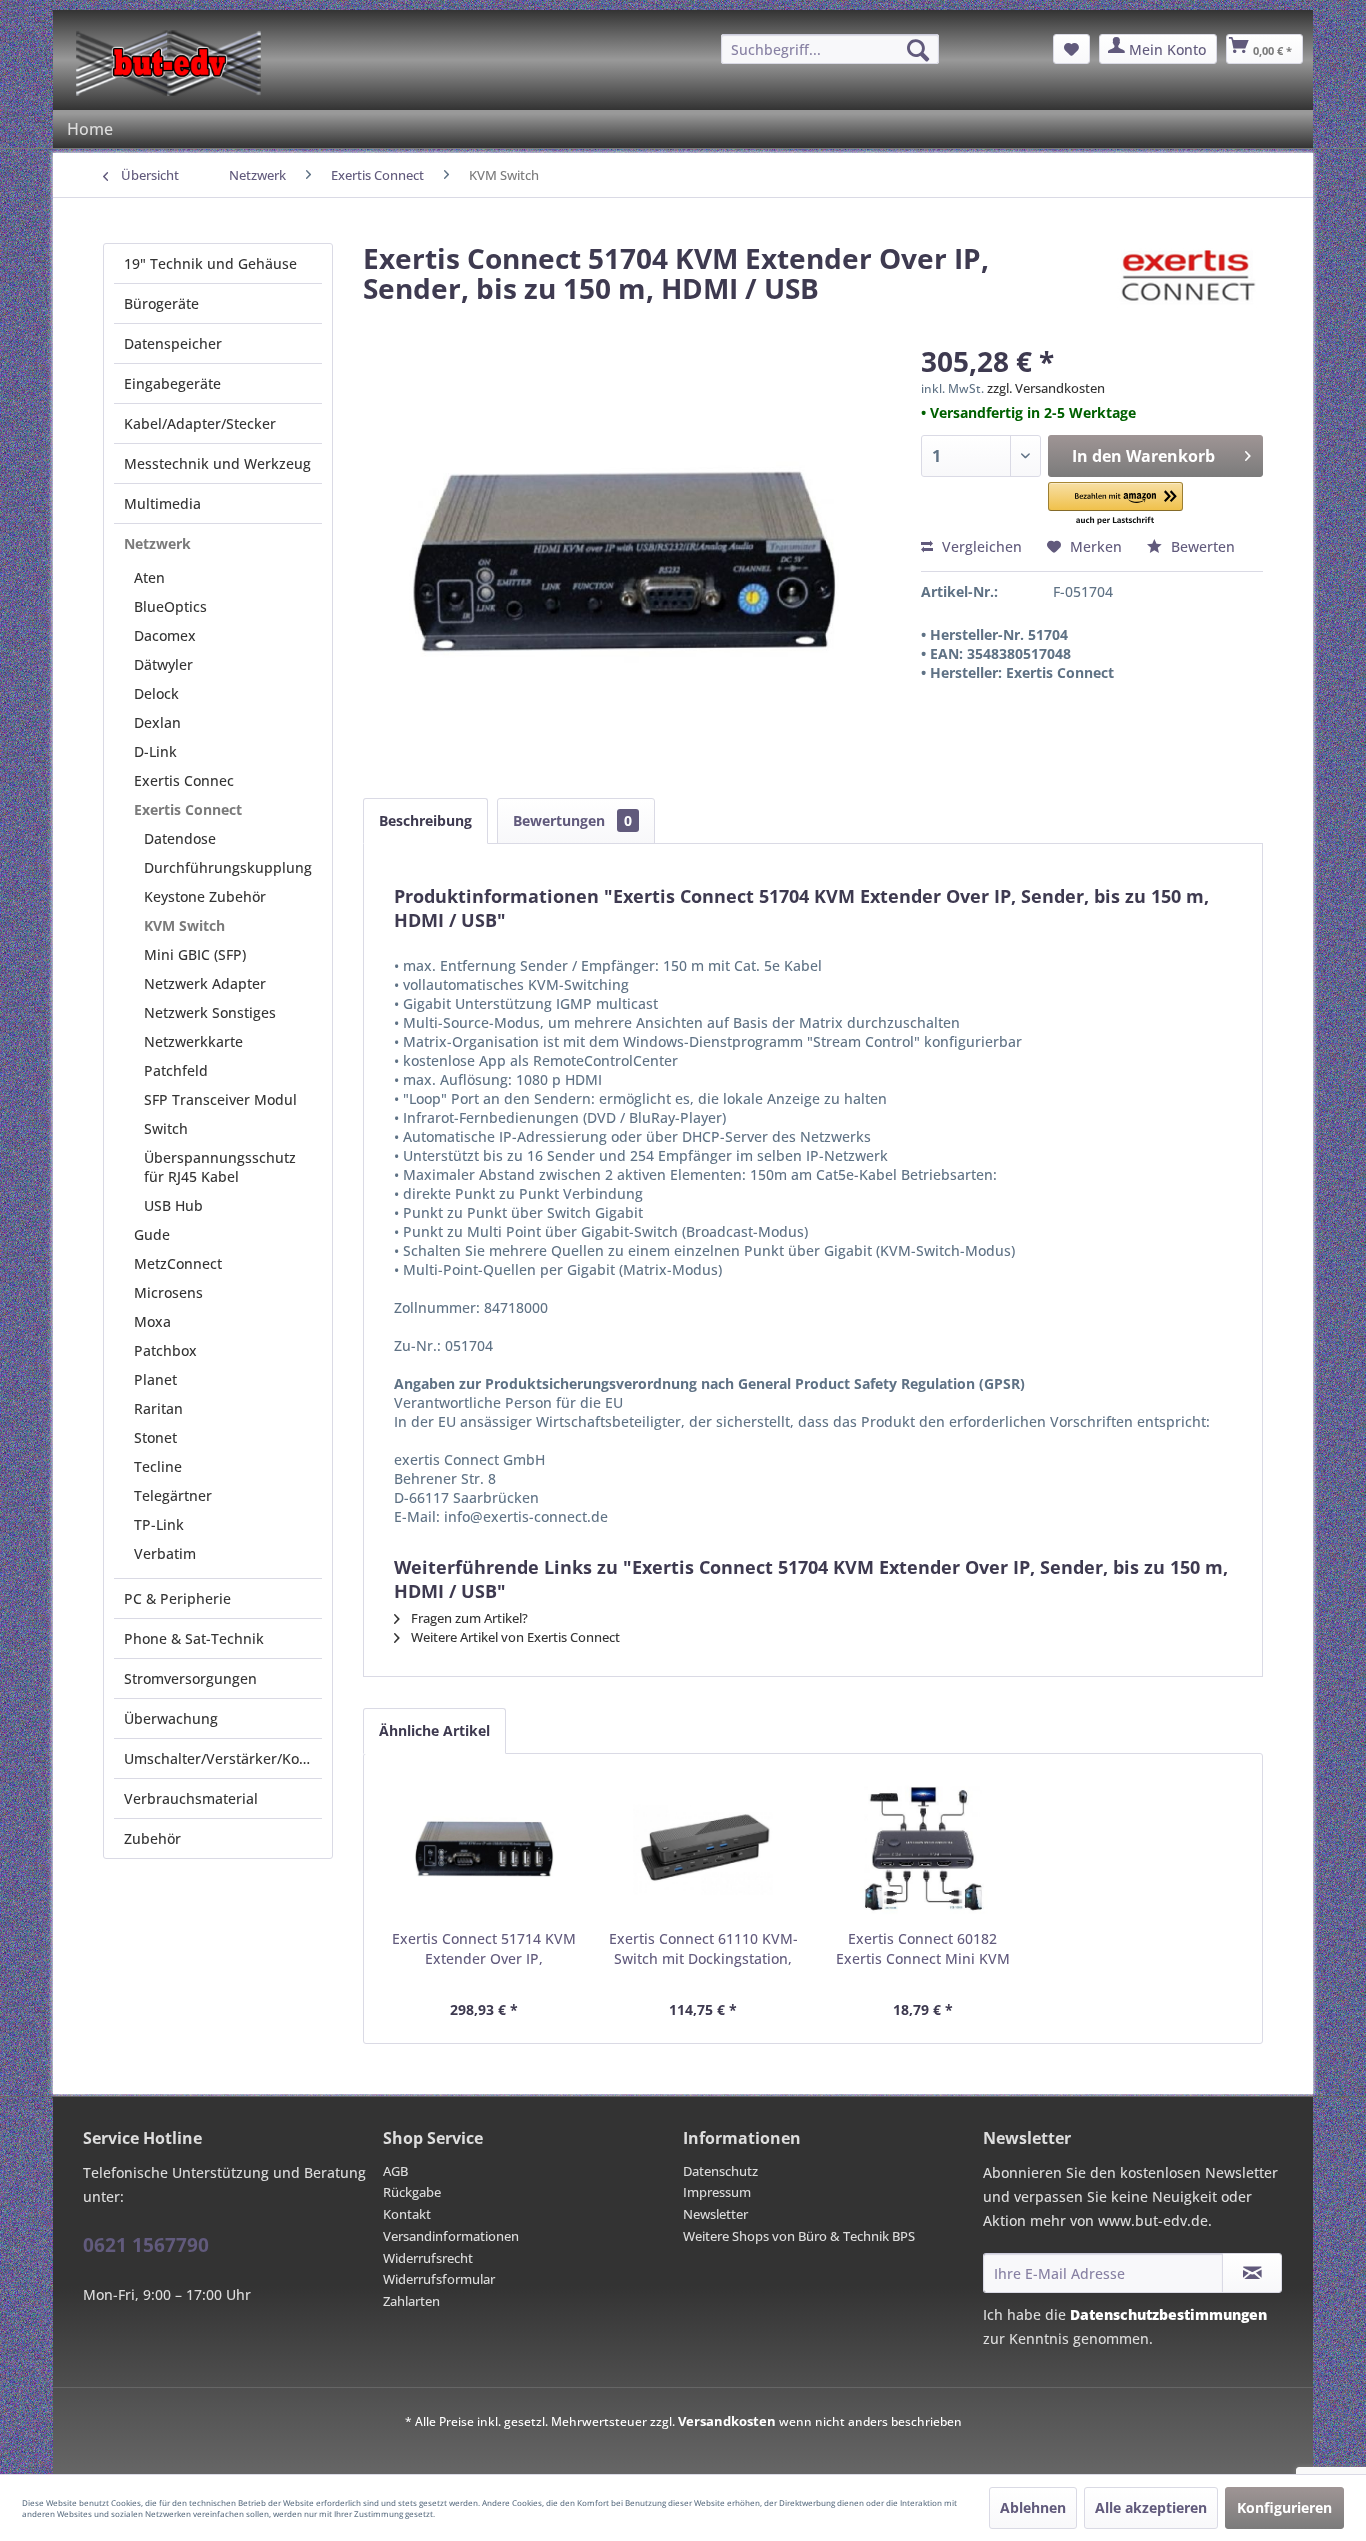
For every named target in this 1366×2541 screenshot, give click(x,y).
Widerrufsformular (439, 2279)
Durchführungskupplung (228, 867)
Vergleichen (980, 546)
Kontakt (407, 2214)
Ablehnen (1033, 2507)
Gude (152, 1234)
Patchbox (165, 1350)
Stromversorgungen (190, 1678)
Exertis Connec (184, 780)
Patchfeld (176, 1070)
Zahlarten (411, 2301)
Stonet (155, 1437)
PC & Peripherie (177, 1598)
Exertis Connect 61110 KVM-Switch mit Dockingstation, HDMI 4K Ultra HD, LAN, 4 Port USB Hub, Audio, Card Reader (703, 1949)
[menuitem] (830, 49)
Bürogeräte (161, 303)
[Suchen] (918, 50)
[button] (1116, 504)
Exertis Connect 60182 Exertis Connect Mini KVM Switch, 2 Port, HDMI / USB (922, 1949)
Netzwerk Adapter (205, 983)
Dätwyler (163, 664)
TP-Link (159, 1524)
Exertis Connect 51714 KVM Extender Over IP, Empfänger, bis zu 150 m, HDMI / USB (484, 1949)
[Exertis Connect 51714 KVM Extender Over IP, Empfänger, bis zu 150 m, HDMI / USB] (484, 1849)
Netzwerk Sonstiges (210, 1012)
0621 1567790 (146, 2245)
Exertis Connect (188, 809)
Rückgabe (412, 2192)
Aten (149, 577)
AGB (395, 2171)
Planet (155, 1379)
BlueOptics (170, 606)
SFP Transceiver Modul (220, 1099)
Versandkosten (727, 2421)
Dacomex (165, 635)
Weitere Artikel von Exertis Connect (514, 1637)
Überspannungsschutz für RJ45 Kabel (220, 1167)
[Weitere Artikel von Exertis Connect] (1185, 278)
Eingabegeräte (172, 383)
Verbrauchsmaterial (191, 1798)
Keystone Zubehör (205, 896)
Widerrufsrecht (428, 2258)
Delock (156, 693)
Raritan (158, 1408)
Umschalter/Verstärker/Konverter (223, 1758)
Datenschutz (720, 2171)
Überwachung (171, 1718)
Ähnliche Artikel (434, 1730)
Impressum (717, 2192)
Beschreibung (425, 820)
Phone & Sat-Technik (194, 1638)
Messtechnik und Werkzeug (217, 463)
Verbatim (165, 1553)
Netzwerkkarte (193, 1041)
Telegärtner (173, 1495)
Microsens (168, 1292)
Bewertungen (572, 820)
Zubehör (152, 1838)
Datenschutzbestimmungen (1168, 2314)
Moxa (152, 1321)
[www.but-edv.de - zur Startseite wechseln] (168, 63)
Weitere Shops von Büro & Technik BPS (799, 2236)
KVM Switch (184, 925)
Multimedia (162, 503)
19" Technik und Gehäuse (210, 263)
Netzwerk (157, 543)
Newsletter (715, 2214)
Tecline (158, 1466)
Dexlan (157, 722)
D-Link (155, 751)
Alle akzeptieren (1151, 2507)
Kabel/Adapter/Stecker (200, 423)
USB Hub (173, 1205)
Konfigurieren (1284, 2507)
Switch (166, 1128)
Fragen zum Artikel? (468, 1618)
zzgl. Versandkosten (1046, 388)
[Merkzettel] (1071, 49)
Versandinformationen (451, 2236)
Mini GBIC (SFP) (195, 954)
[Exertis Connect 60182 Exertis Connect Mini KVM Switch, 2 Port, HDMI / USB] (923, 1849)
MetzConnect (178, 1263)
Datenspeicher (173, 343)
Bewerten (1201, 546)
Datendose (180, 838)
